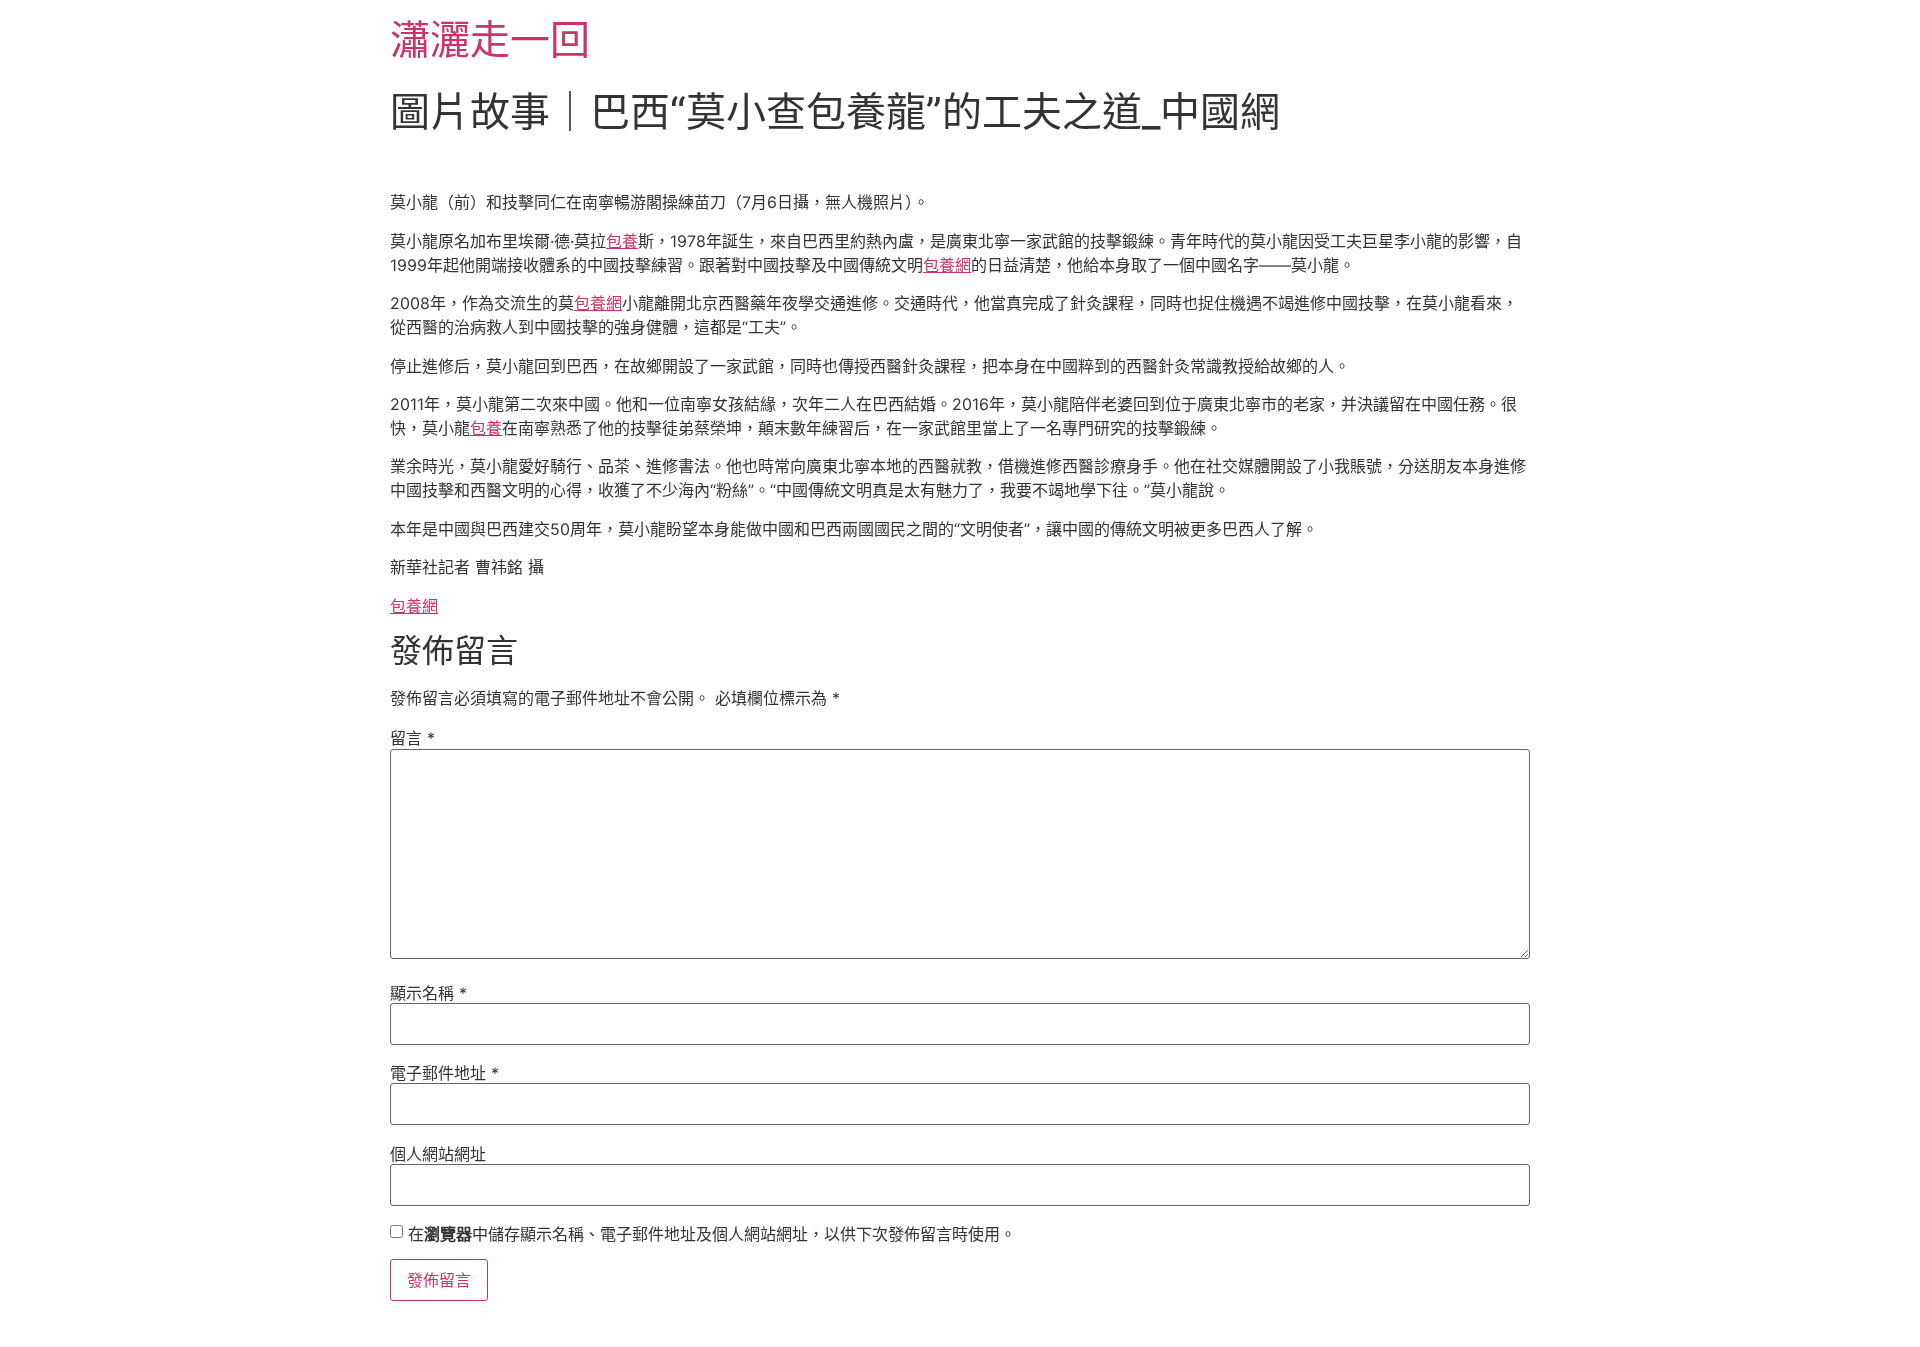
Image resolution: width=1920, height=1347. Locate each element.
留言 (412, 738)
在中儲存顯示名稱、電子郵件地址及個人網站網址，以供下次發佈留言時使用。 (712, 1234)
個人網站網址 (438, 1154)
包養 (622, 241)
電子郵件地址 (444, 1073)
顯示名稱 (428, 993)
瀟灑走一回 (490, 39)
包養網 (947, 265)
